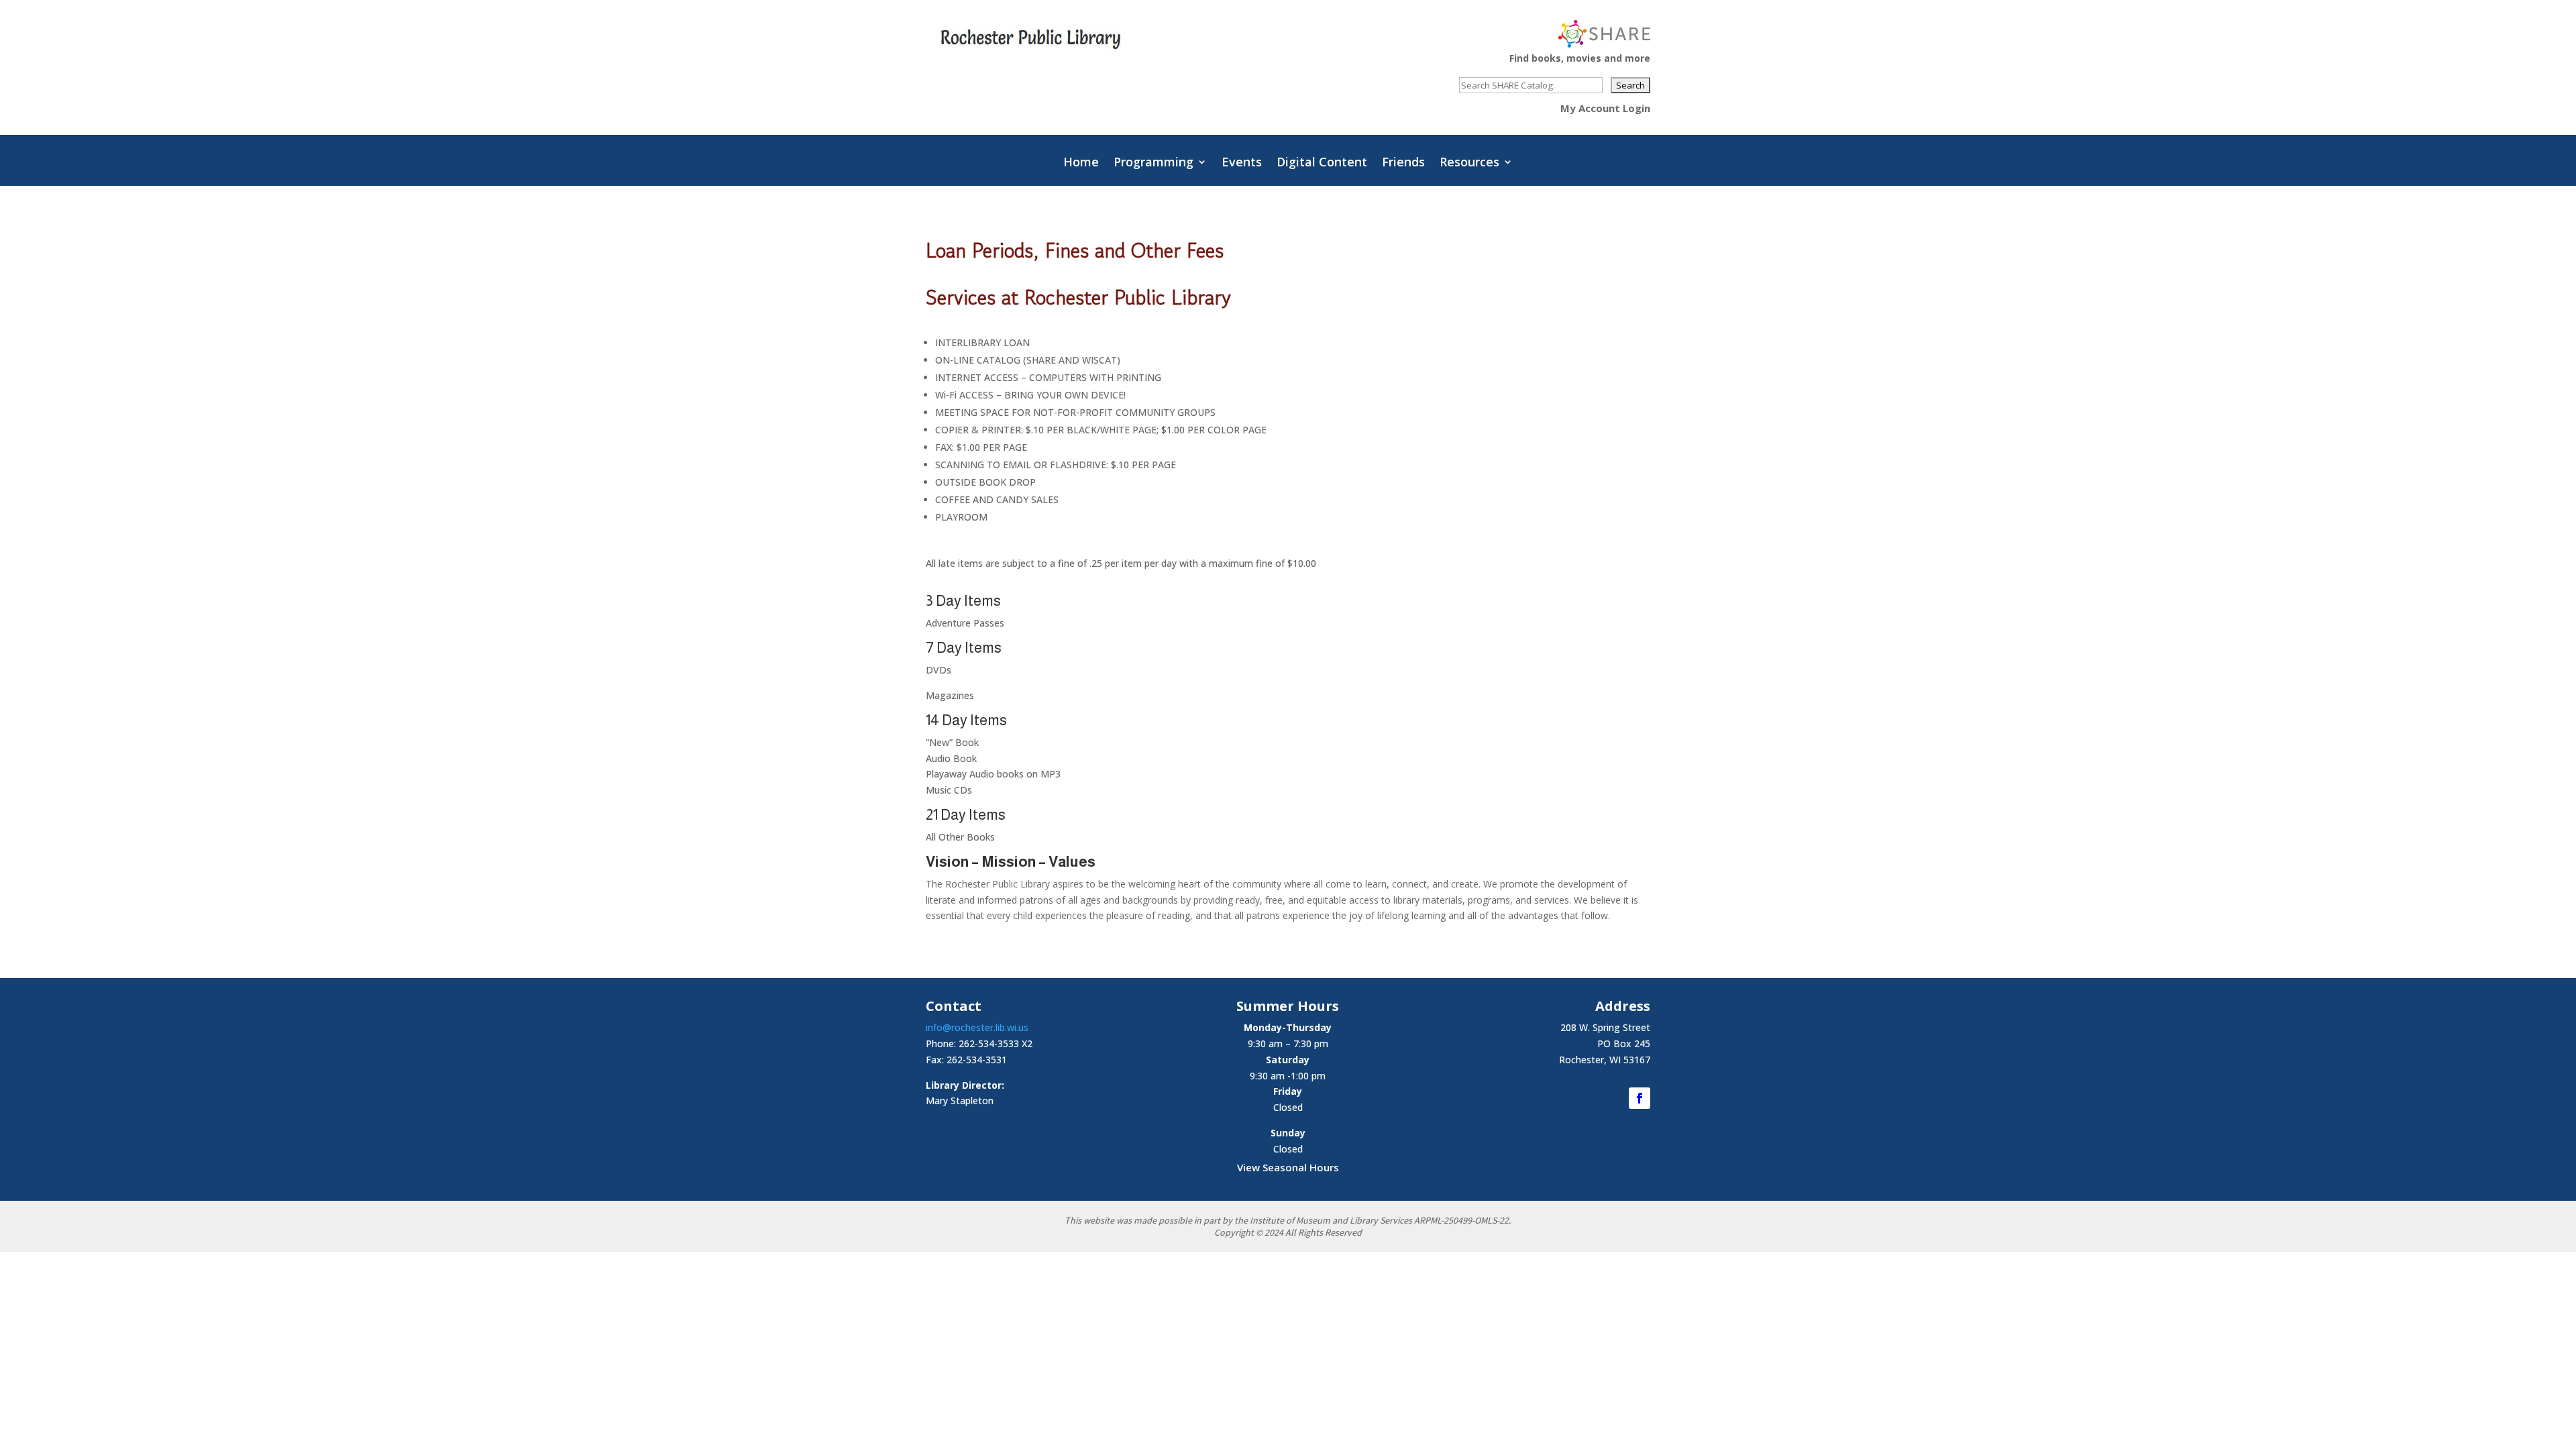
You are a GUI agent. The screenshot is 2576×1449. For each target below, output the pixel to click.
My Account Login (1605, 108)
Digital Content (1322, 163)
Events (1242, 163)
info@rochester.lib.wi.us (977, 1027)
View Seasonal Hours (1288, 1167)
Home (1081, 163)
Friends (1403, 163)
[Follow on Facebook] (1640, 1098)
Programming (1153, 163)
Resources (1469, 163)
